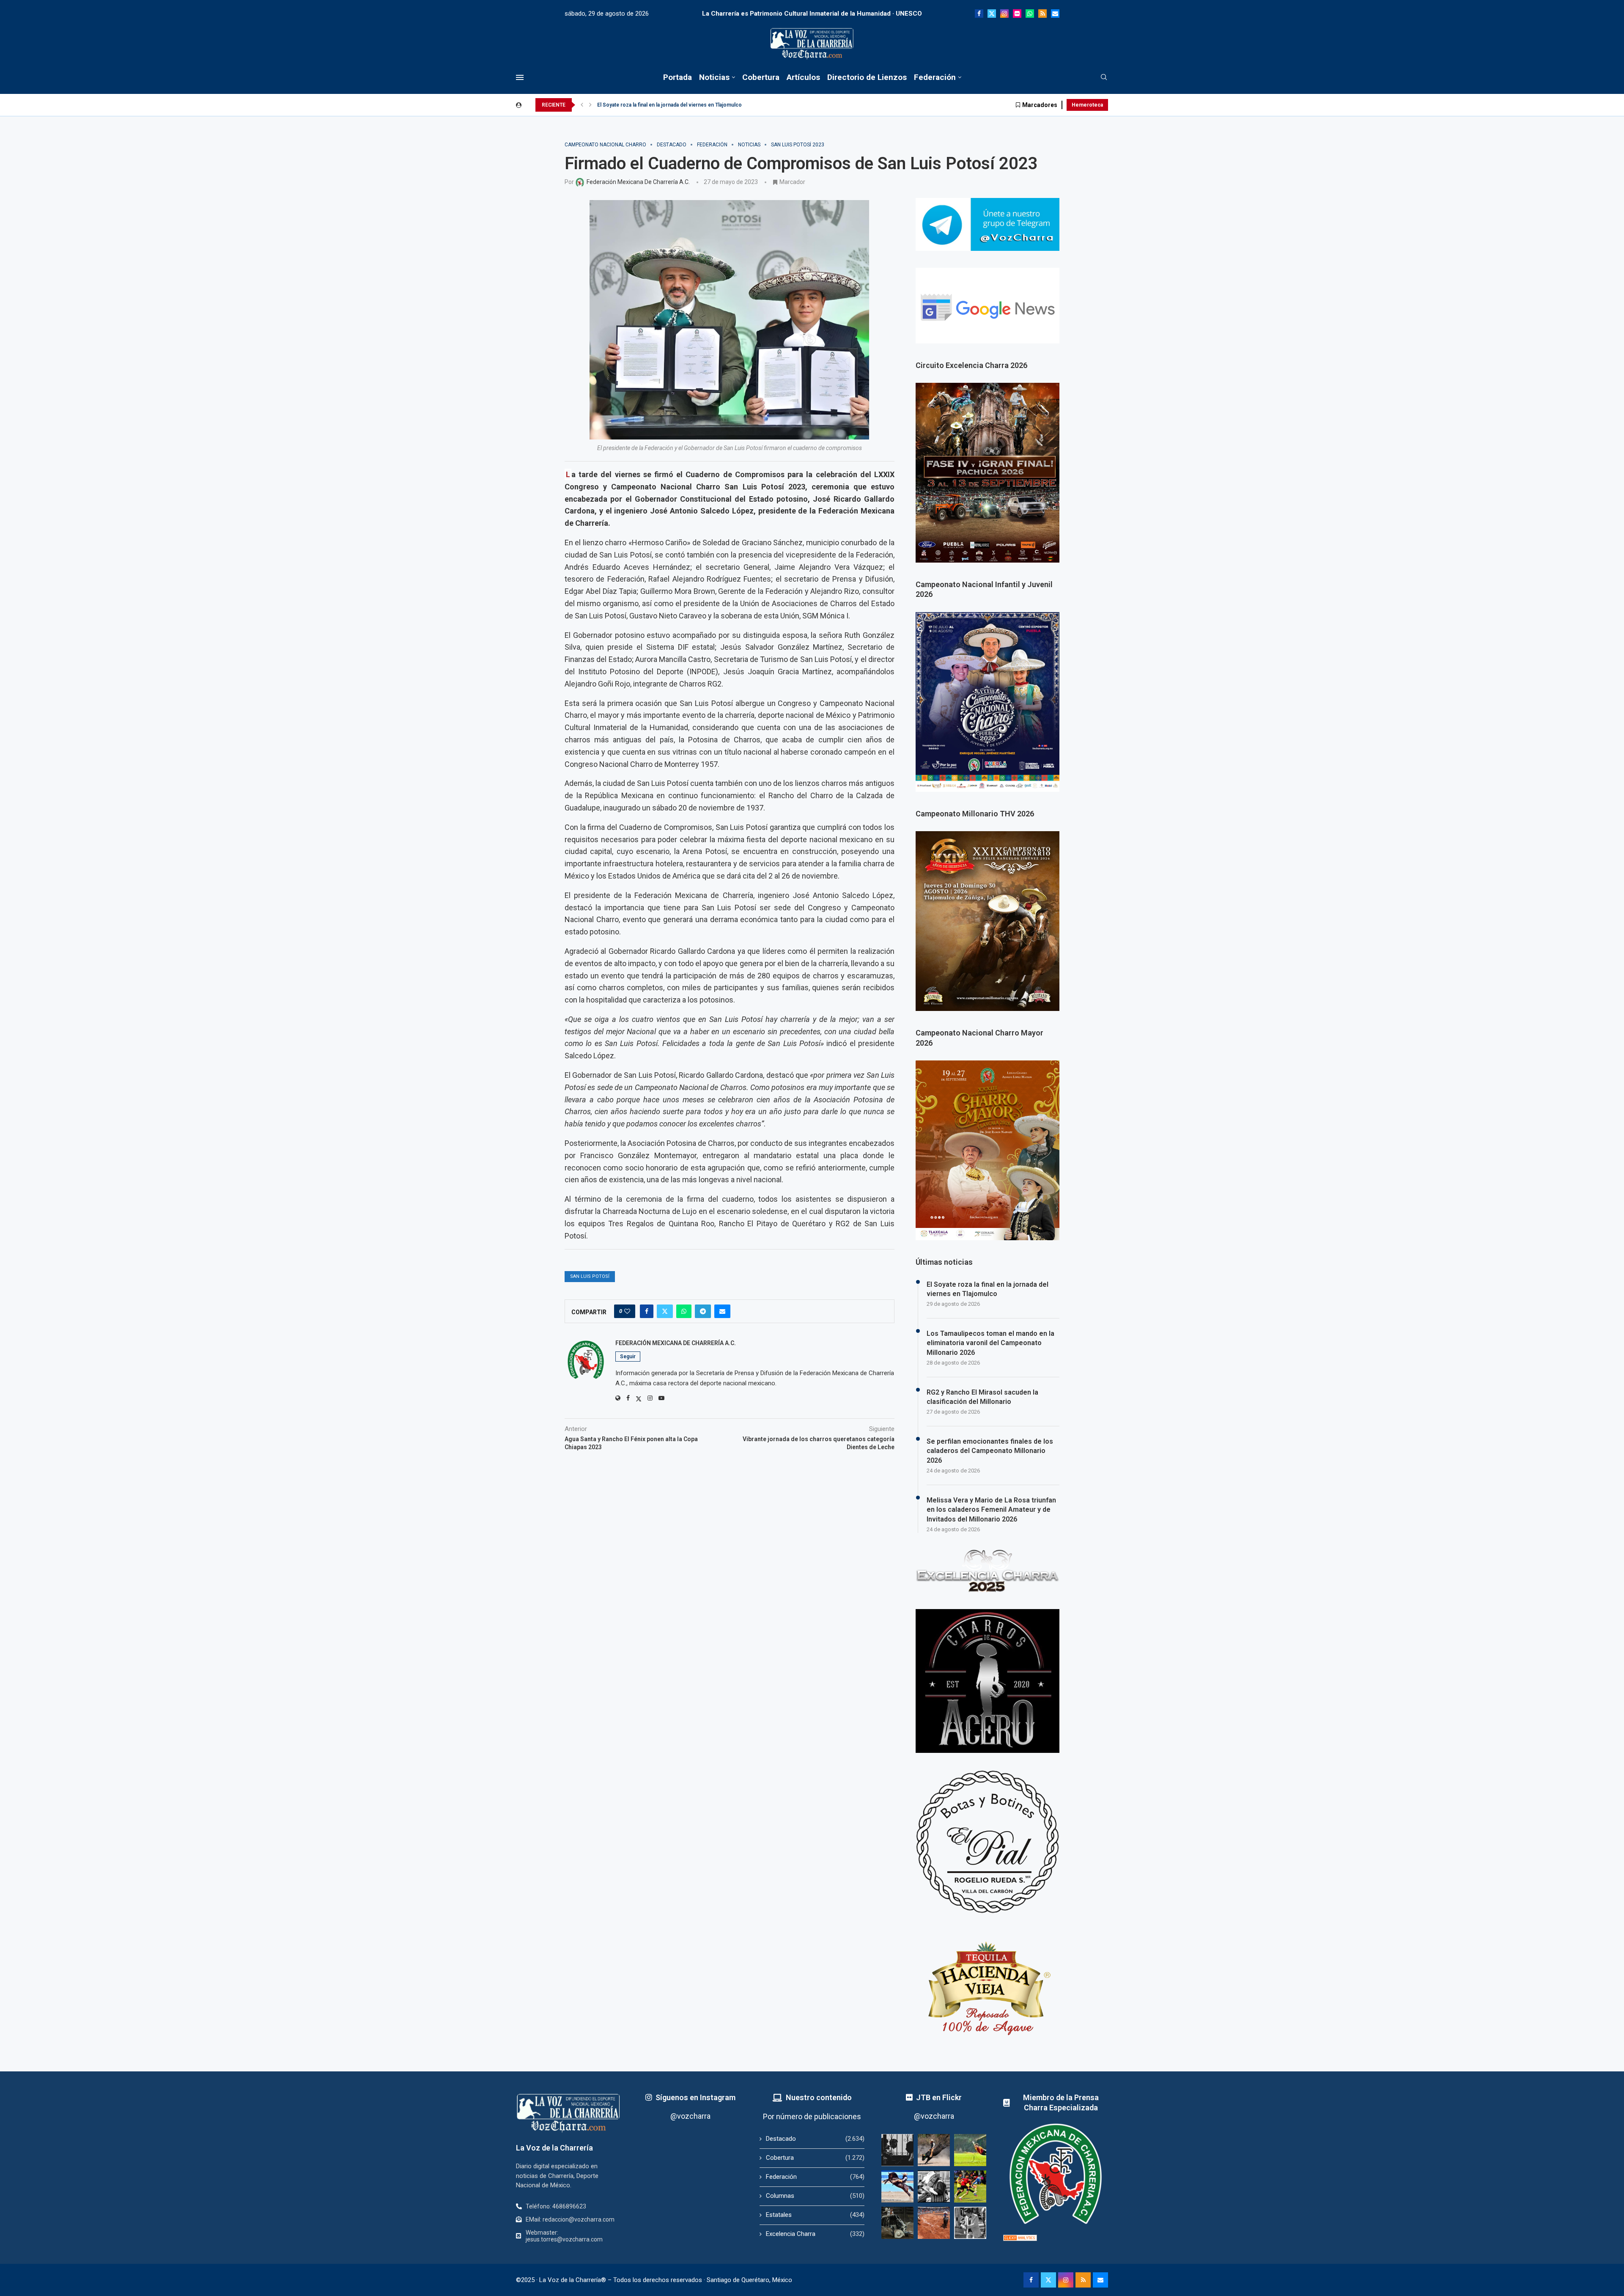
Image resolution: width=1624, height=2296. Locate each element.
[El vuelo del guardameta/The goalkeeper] (970, 2150)
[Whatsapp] (1030, 14)
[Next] (590, 105)
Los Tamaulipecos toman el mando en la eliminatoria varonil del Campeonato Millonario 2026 (990, 1343)
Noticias (714, 77)
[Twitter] (992, 14)
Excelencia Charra (815, 2234)
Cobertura (761, 77)
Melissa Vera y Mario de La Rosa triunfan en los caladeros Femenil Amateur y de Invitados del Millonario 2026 (991, 1510)
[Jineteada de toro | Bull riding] (934, 2150)
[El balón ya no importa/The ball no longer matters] (970, 2186)
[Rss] (1042, 14)
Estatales (815, 2215)
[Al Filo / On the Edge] (897, 2223)
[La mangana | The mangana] (934, 2223)
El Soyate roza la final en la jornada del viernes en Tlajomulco (669, 105)
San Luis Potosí (590, 1276)
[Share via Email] (722, 1311)
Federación (935, 77)
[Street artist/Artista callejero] (970, 2223)
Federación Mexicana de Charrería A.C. (676, 1343)
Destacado (815, 2139)
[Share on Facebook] (647, 1311)
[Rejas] (897, 2150)
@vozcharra (690, 2116)
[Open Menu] (520, 77)
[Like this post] (627, 1311)
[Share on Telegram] (703, 1311)
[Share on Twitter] (665, 1311)
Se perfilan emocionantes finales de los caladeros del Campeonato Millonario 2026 (990, 1451)
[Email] (1055, 14)
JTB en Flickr (939, 2097)
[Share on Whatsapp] (684, 1311)
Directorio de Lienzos (867, 77)
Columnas (815, 2196)
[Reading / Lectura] (934, 2186)
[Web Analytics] (1020, 2238)
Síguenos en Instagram (695, 2097)
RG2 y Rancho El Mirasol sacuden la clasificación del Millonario (982, 1397)
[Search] (1104, 77)
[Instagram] (1004, 14)
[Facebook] (979, 14)
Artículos (803, 77)
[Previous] (582, 105)
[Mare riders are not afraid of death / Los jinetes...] (897, 2186)
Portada (678, 77)
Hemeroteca (1087, 105)
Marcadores (1040, 105)
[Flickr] (1017, 14)
